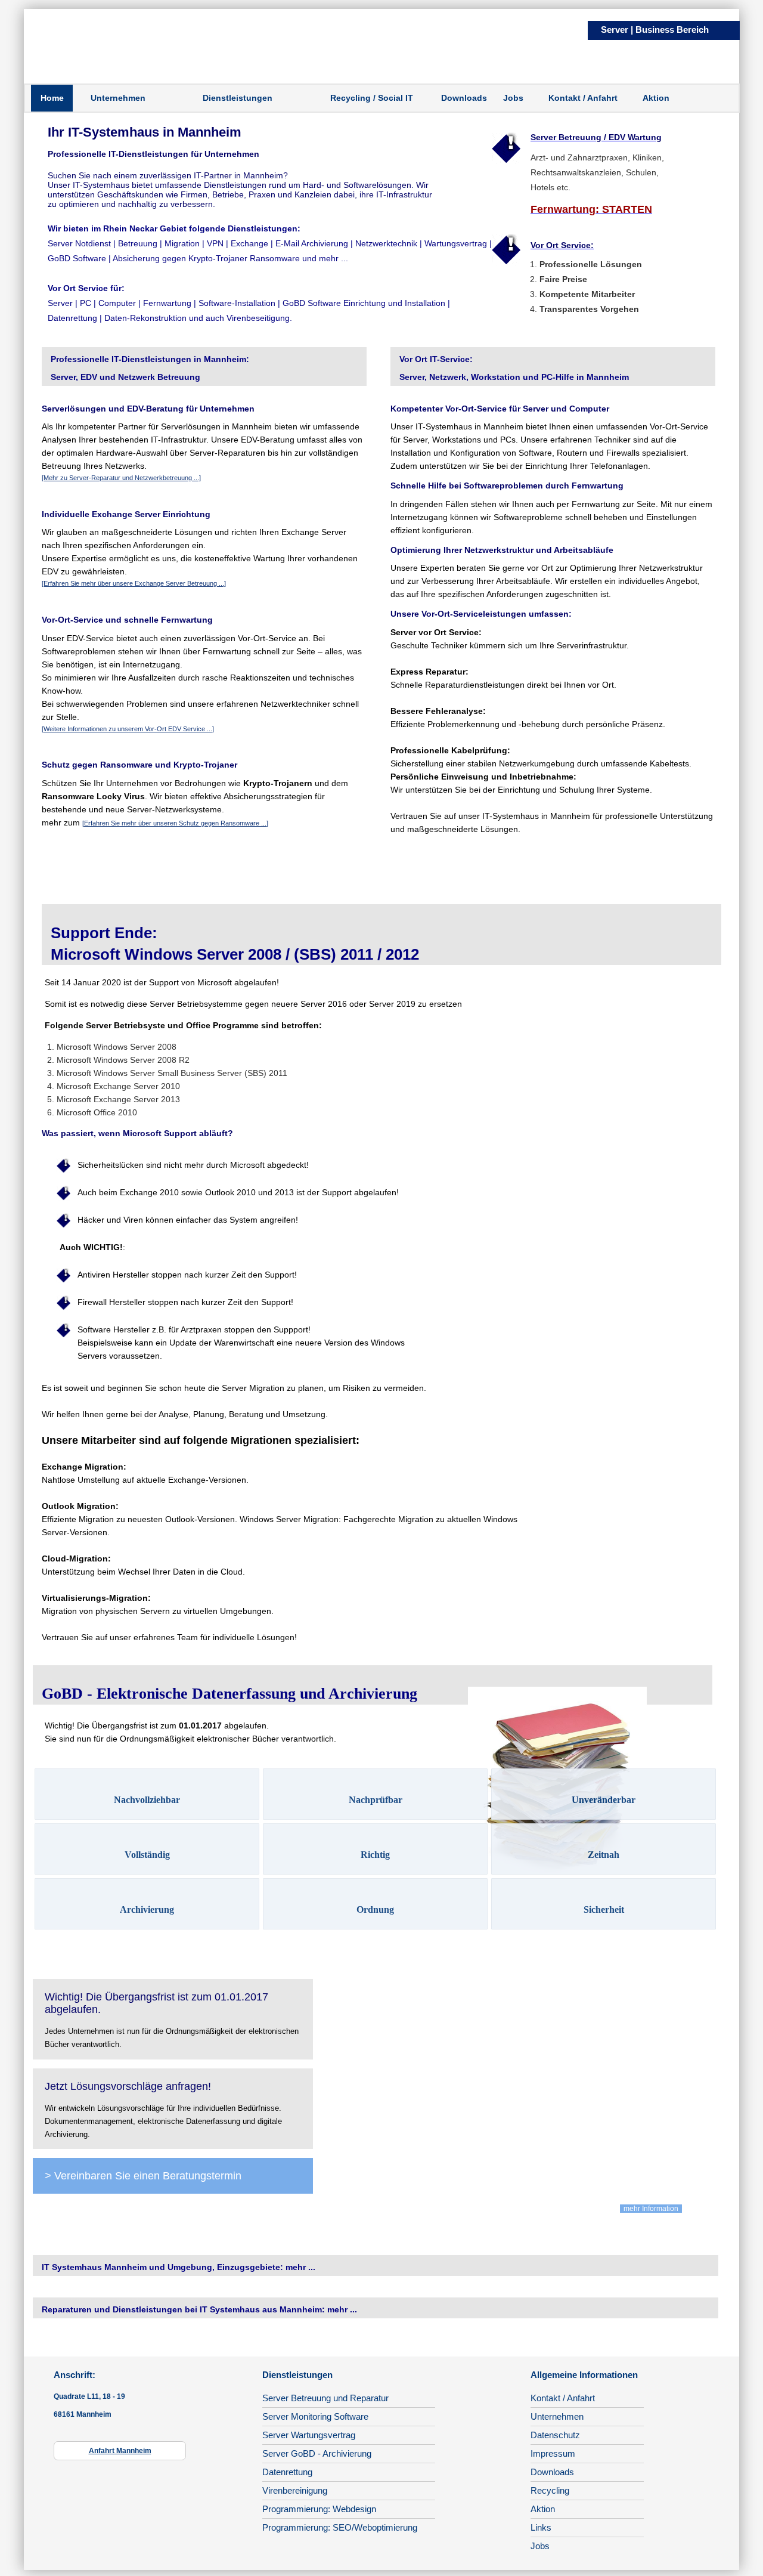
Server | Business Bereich (655, 30)
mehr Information (651, 2209)
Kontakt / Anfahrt (583, 98)
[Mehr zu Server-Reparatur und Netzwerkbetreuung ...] (121, 478)
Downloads (464, 98)
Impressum (553, 2453)
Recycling (550, 2490)
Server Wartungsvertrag (309, 2435)
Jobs (513, 98)
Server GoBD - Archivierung (317, 2453)
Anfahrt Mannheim (120, 2451)
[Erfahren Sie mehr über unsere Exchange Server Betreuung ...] (134, 583)
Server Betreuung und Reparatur (325, 2398)
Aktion (656, 98)
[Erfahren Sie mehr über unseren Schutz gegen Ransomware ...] (175, 823)
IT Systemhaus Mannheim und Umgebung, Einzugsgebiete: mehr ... (179, 2267)
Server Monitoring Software (315, 2416)
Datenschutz (555, 2435)
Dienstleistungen (238, 98)
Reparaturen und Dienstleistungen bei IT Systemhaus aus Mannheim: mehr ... (199, 2309)
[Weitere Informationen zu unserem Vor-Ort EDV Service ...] (128, 729)
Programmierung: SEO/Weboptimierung (340, 2527)
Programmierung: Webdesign (319, 2509)
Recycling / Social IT (372, 98)
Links (541, 2527)
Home (52, 98)
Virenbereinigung (295, 2490)
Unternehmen (118, 98)
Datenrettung (287, 2472)
